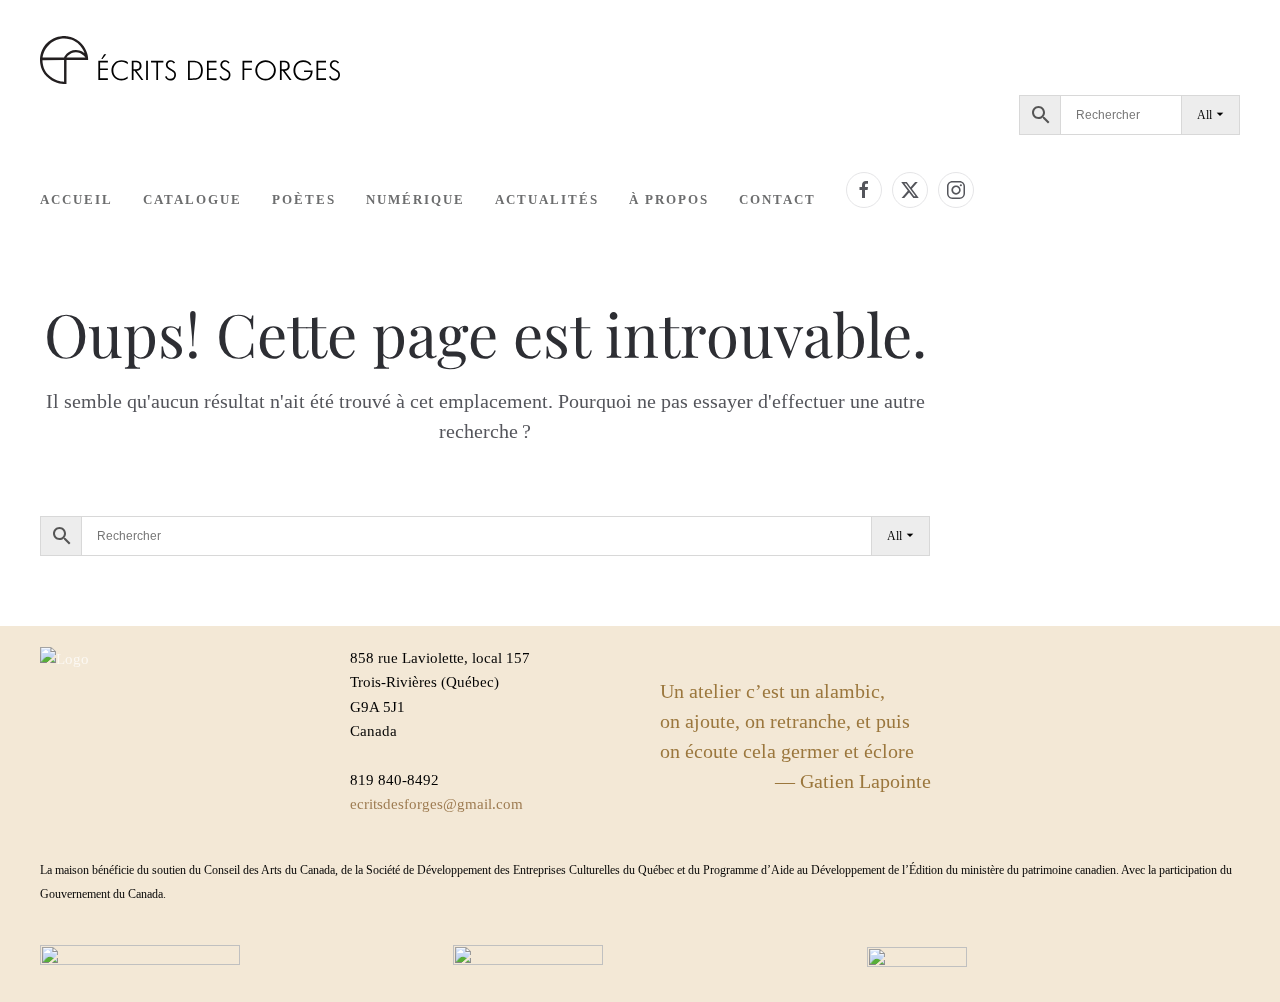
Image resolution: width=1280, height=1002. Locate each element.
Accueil (76, 199)
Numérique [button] (415, 199)
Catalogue (192, 199)
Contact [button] (777, 199)
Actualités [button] (547, 199)
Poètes (304, 199)
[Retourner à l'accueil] (190, 60)
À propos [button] (669, 199)
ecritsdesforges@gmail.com (436, 804)
